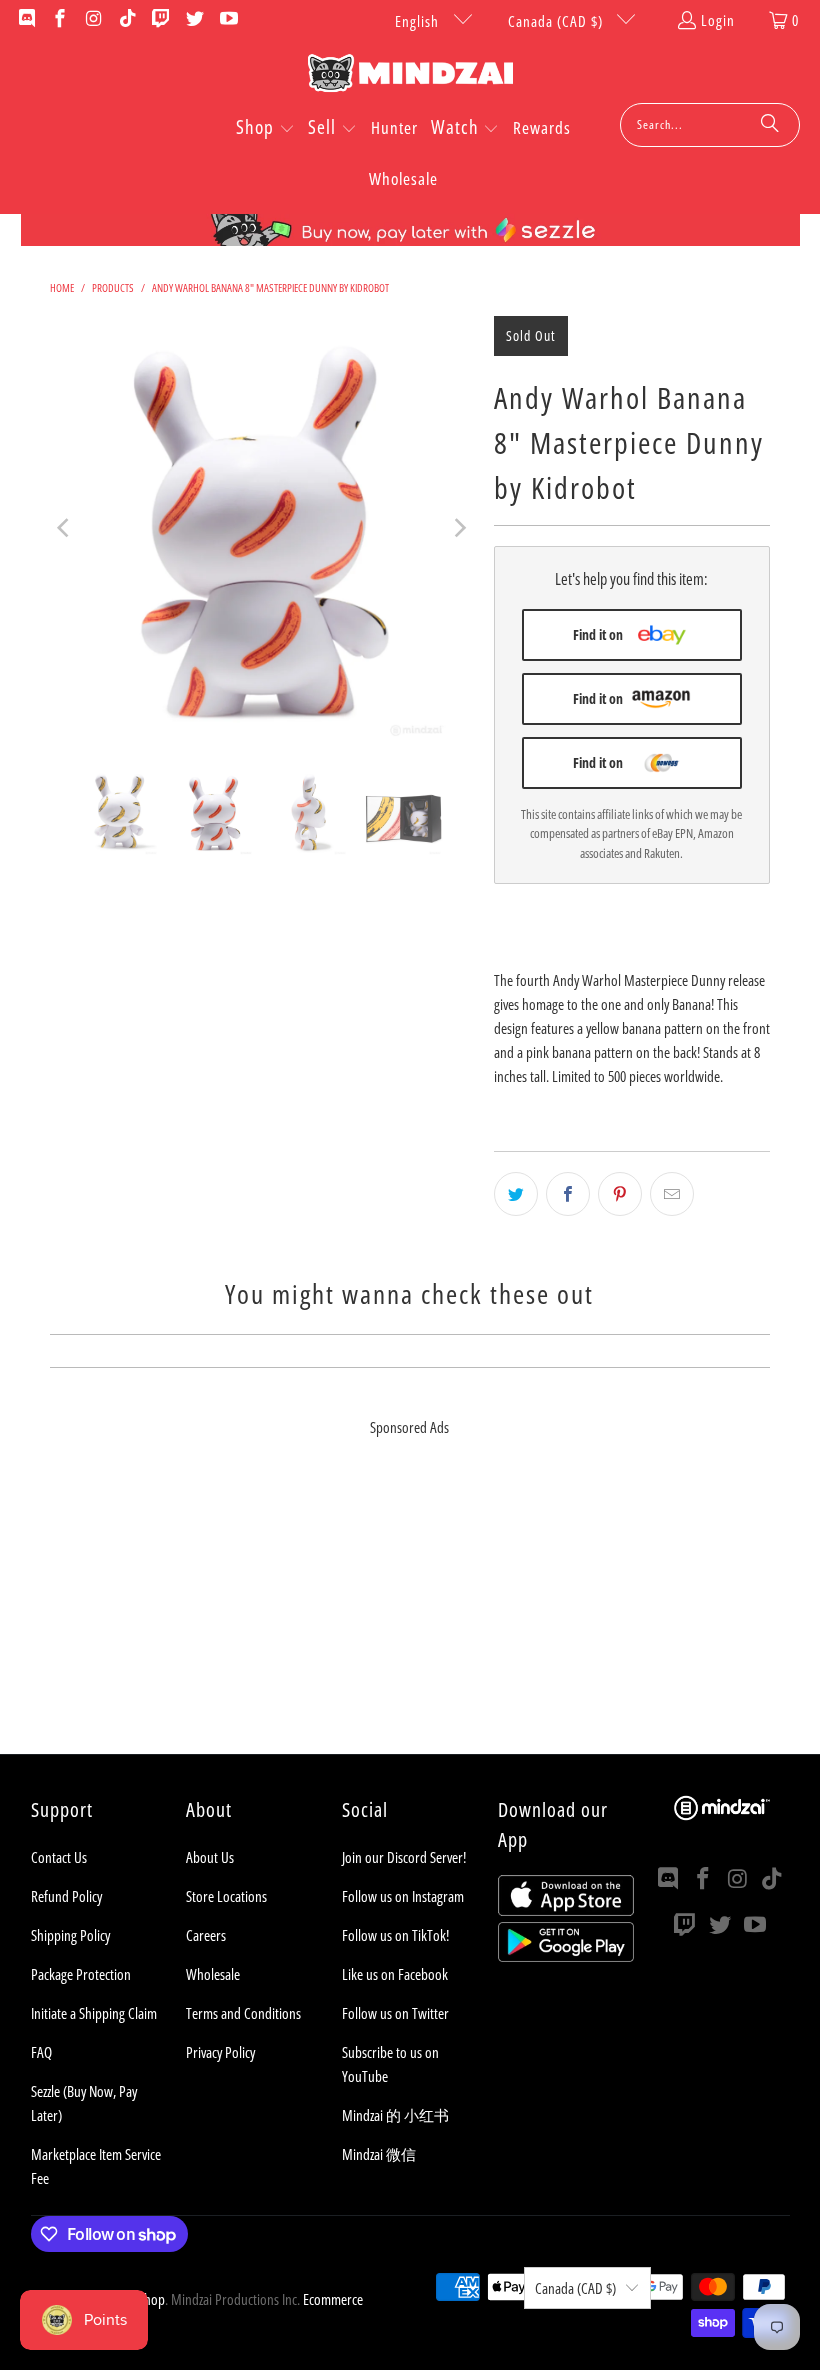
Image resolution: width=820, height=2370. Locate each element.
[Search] (770, 125)
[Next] (459, 528)
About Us (210, 1857)
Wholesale (213, 1974)
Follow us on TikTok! (395, 1935)
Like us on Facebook (395, 1974)
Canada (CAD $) (557, 21)
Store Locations (226, 1896)
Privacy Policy (220, 2052)
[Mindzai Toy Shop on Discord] (25, 20)
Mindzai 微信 (379, 2154)
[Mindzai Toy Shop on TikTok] (126, 20)
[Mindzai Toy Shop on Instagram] (92, 20)
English (419, 21)
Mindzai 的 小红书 (395, 2115)
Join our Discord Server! (404, 1857)
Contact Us (59, 1857)
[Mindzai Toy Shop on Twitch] (160, 20)
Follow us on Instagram (403, 1896)
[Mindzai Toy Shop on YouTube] (227, 20)
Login (718, 20)
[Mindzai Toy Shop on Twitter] (193, 20)
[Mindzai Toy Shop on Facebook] (59, 20)
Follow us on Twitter (395, 2013)
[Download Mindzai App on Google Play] (566, 1956)
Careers (206, 1935)
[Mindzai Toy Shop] (410, 76)
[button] (265, 129)
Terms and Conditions (243, 2013)
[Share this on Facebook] (568, 1194)
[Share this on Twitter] (516, 1194)
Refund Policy (66, 1896)
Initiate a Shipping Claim (94, 2013)
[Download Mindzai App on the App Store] (566, 1910)
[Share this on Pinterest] (620, 1194)
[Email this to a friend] (672, 1194)
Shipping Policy (70, 1935)
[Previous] (65, 528)
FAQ (41, 2052)
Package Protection (81, 1974)
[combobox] (710, 125)
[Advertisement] (410, 1614)
